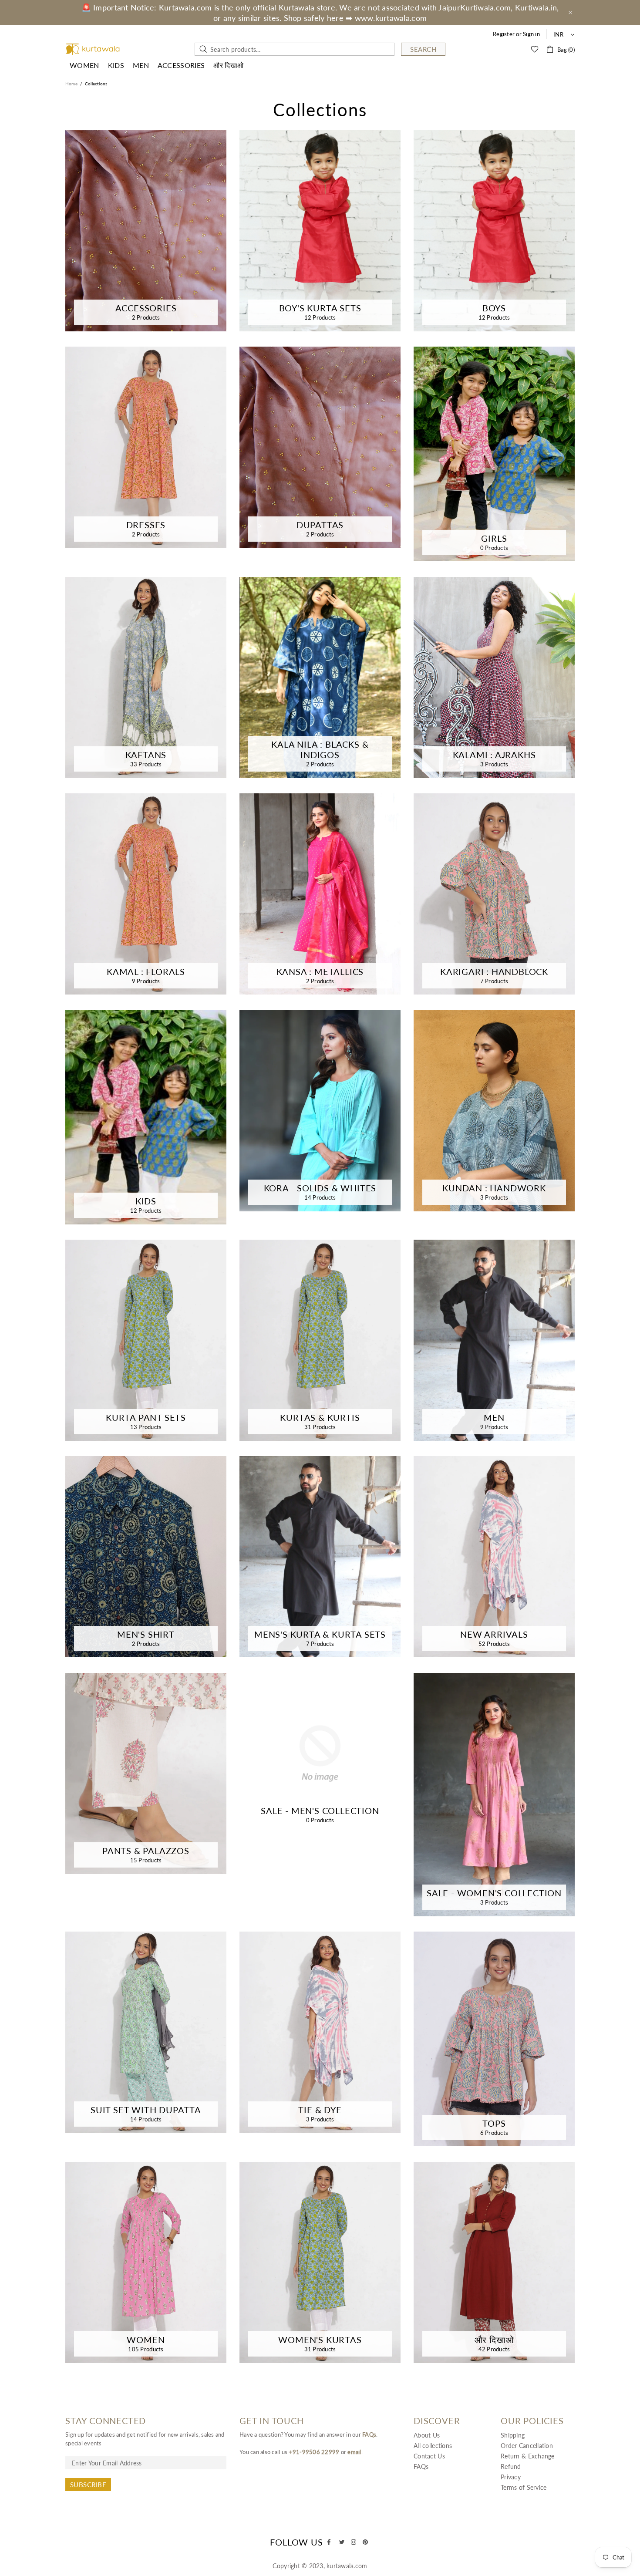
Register (504, 34)
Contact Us (429, 2456)
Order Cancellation (527, 2446)
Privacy (511, 2477)
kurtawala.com (93, 49)
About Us (427, 2435)
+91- (295, 2452)
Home (71, 84)
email (354, 2452)
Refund (511, 2466)
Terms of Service (524, 2487)
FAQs (369, 2434)
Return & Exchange (528, 2456)
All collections (433, 2446)
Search (423, 49)
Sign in (531, 34)
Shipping (513, 2435)
